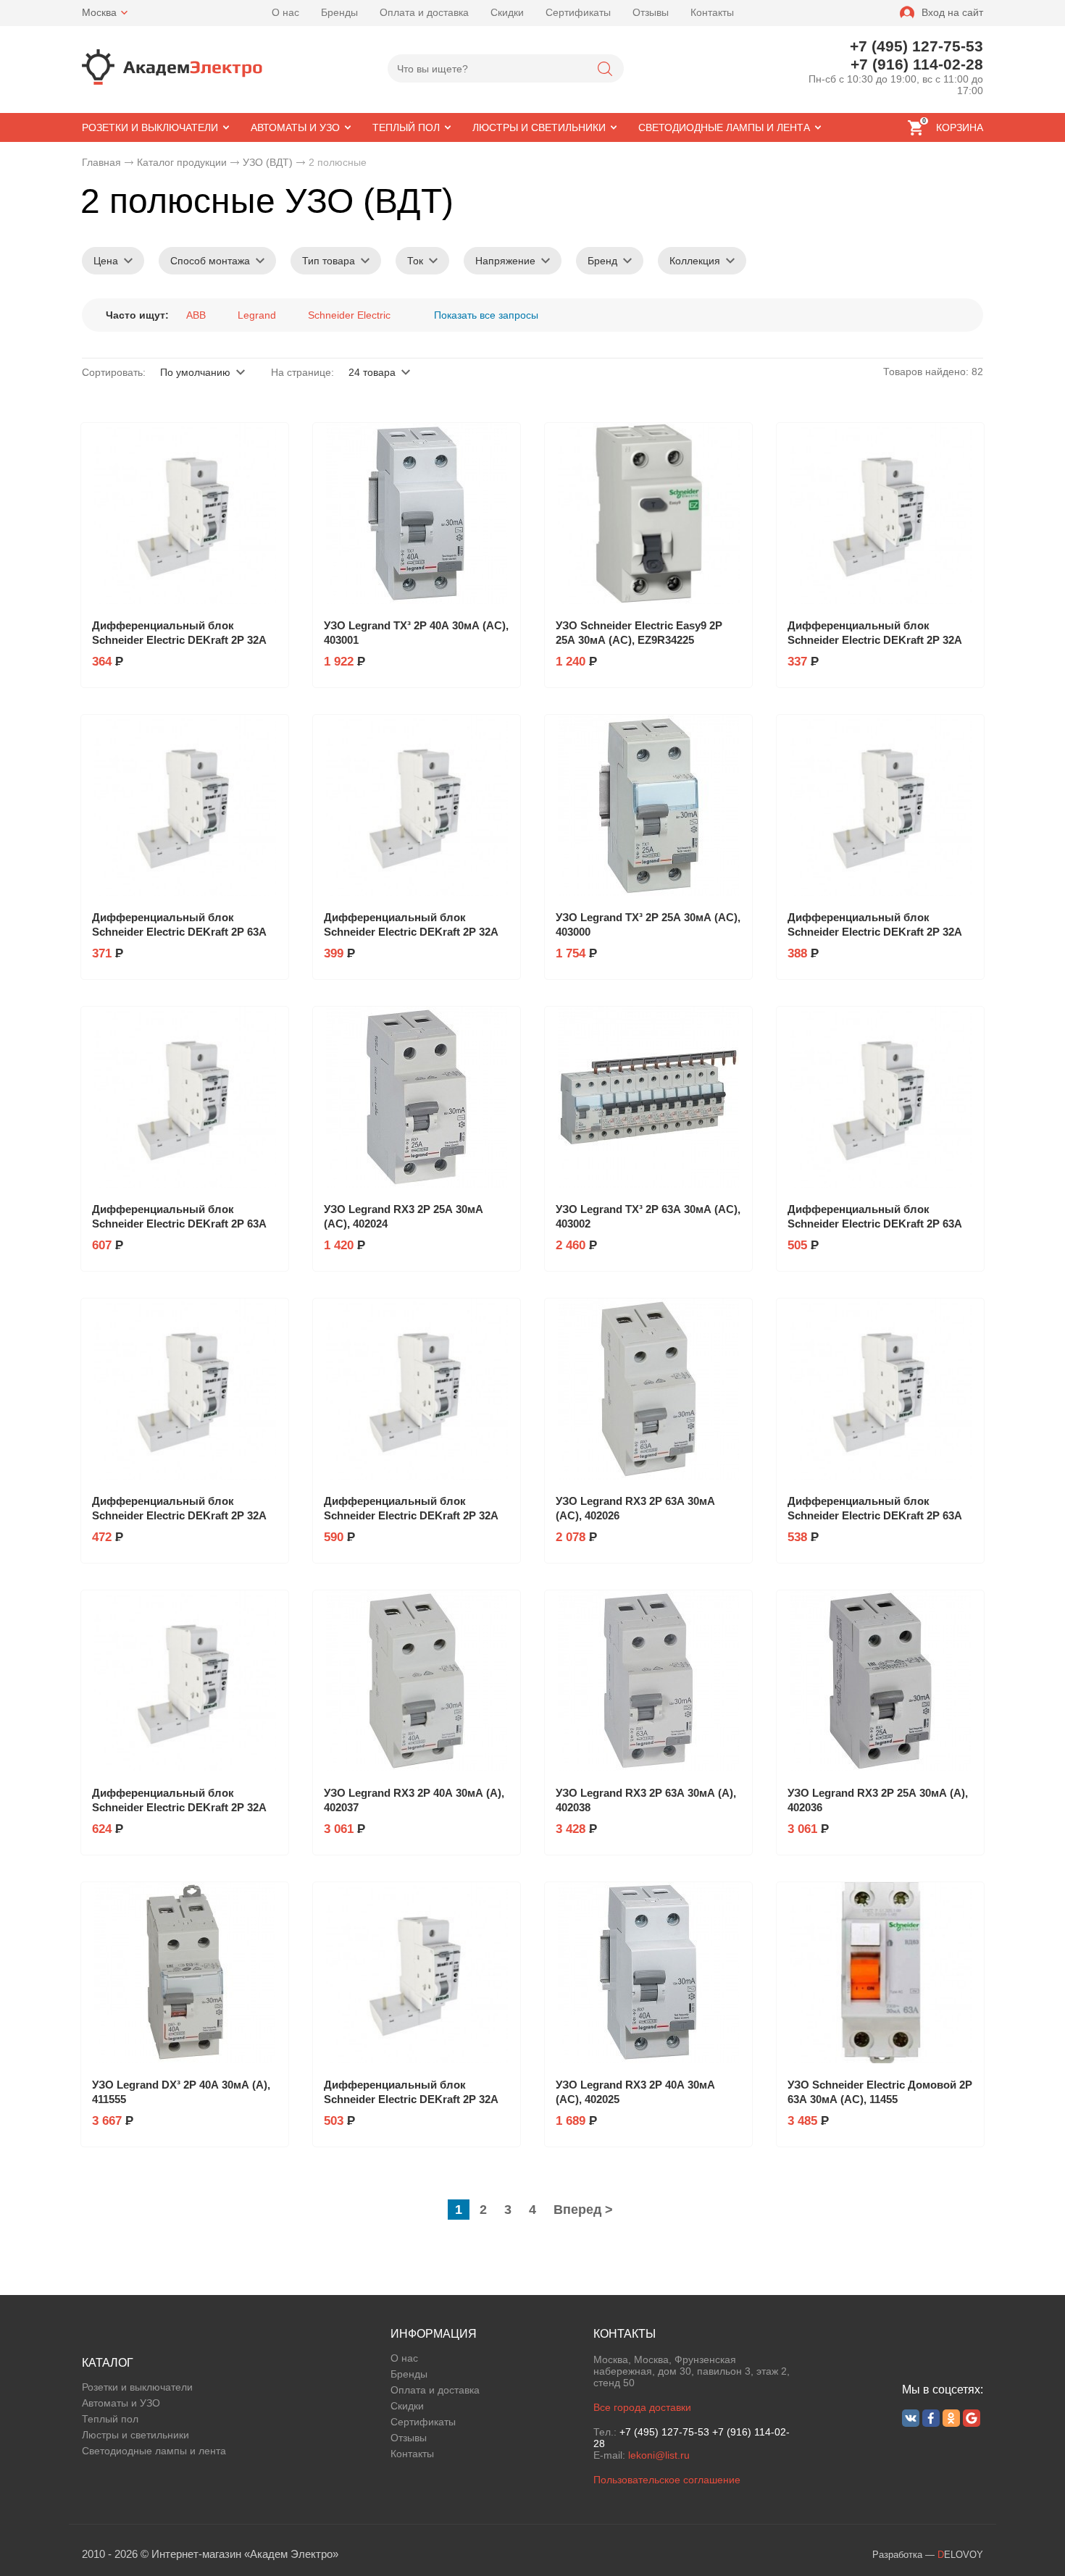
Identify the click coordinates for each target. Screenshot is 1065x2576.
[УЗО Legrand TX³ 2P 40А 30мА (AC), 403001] (417, 513)
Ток (415, 261)
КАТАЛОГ (108, 2363)
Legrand (257, 315)
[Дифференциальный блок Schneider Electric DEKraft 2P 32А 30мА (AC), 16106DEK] (185, 513)
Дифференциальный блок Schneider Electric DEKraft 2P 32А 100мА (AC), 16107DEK (411, 1515)
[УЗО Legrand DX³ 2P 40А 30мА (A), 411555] (185, 1973)
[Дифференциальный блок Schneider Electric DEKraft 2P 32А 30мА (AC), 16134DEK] (417, 805)
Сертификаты (578, 12)
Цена (106, 261)
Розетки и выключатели (137, 2387)
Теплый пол (110, 2419)
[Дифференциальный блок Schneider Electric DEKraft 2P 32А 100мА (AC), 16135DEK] (185, 1681)
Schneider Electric (349, 315)
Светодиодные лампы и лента (154, 2451)
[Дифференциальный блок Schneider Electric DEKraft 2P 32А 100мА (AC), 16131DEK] (417, 1973)
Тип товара (329, 261)
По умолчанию (195, 372)
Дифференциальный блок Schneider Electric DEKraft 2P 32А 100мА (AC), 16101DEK (179, 1515)
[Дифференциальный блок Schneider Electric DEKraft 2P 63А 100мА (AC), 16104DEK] (880, 1097)
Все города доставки (642, 2407)
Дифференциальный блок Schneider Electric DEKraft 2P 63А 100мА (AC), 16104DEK (875, 1224)
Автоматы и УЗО (121, 2403)
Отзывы (651, 12)
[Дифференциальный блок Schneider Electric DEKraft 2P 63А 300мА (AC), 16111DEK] (185, 1097)
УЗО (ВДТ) (268, 162)
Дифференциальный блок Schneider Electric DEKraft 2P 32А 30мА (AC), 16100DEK (875, 640)
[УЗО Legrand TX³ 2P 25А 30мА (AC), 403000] (648, 805)
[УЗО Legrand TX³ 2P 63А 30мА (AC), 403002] (648, 1097)
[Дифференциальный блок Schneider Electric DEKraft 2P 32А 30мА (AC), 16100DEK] (880, 513)
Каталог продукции (182, 162)
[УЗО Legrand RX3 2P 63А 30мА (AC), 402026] (648, 1389)
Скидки (507, 12)
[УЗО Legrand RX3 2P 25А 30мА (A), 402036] (880, 1681)
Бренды (339, 12)
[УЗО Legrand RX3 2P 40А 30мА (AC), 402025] (648, 1973)
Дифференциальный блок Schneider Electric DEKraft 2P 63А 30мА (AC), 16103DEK (179, 932)
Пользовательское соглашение (667, 2480)
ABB (196, 315)
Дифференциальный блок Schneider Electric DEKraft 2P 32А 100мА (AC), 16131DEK (411, 2099)
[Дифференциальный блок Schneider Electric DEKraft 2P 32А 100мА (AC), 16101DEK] (185, 1389)
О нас (285, 12)
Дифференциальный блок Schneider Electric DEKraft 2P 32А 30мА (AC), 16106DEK (179, 640)
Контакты (712, 12)
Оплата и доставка (424, 12)
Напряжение (505, 261)
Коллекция (695, 261)
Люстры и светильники (135, 2435)
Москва (99, 12)
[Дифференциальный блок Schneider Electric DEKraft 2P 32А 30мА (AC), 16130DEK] (880, 805)
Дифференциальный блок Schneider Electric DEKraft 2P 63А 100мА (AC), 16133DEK (875, 1515)
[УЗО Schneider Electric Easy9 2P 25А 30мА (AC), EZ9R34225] (648, 513)
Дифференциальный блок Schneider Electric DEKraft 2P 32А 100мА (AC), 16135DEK (179, 1807)
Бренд (602, 261)
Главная (101, 162)
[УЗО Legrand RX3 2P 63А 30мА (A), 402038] (648, 1681)
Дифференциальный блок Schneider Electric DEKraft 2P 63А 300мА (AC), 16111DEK (179, 1224)
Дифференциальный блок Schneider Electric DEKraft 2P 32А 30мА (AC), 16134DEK (411, 932)
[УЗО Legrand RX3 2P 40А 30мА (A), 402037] (417, 1681)
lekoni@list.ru (659, 2455)
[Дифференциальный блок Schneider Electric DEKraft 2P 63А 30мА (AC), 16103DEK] (185, 805)
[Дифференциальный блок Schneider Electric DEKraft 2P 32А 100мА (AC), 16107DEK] (417, 1389)
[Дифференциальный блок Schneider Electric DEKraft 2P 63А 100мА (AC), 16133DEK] (880, 1389)
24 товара (372, 372)
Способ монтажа (210, 261)
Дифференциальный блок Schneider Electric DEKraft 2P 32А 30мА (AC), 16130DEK (875, 932)
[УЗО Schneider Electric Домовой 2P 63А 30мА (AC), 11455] (880, 1973)
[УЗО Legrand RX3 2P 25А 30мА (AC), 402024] (417, 1097)
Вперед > (583, 2210)
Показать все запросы (486, 315)
